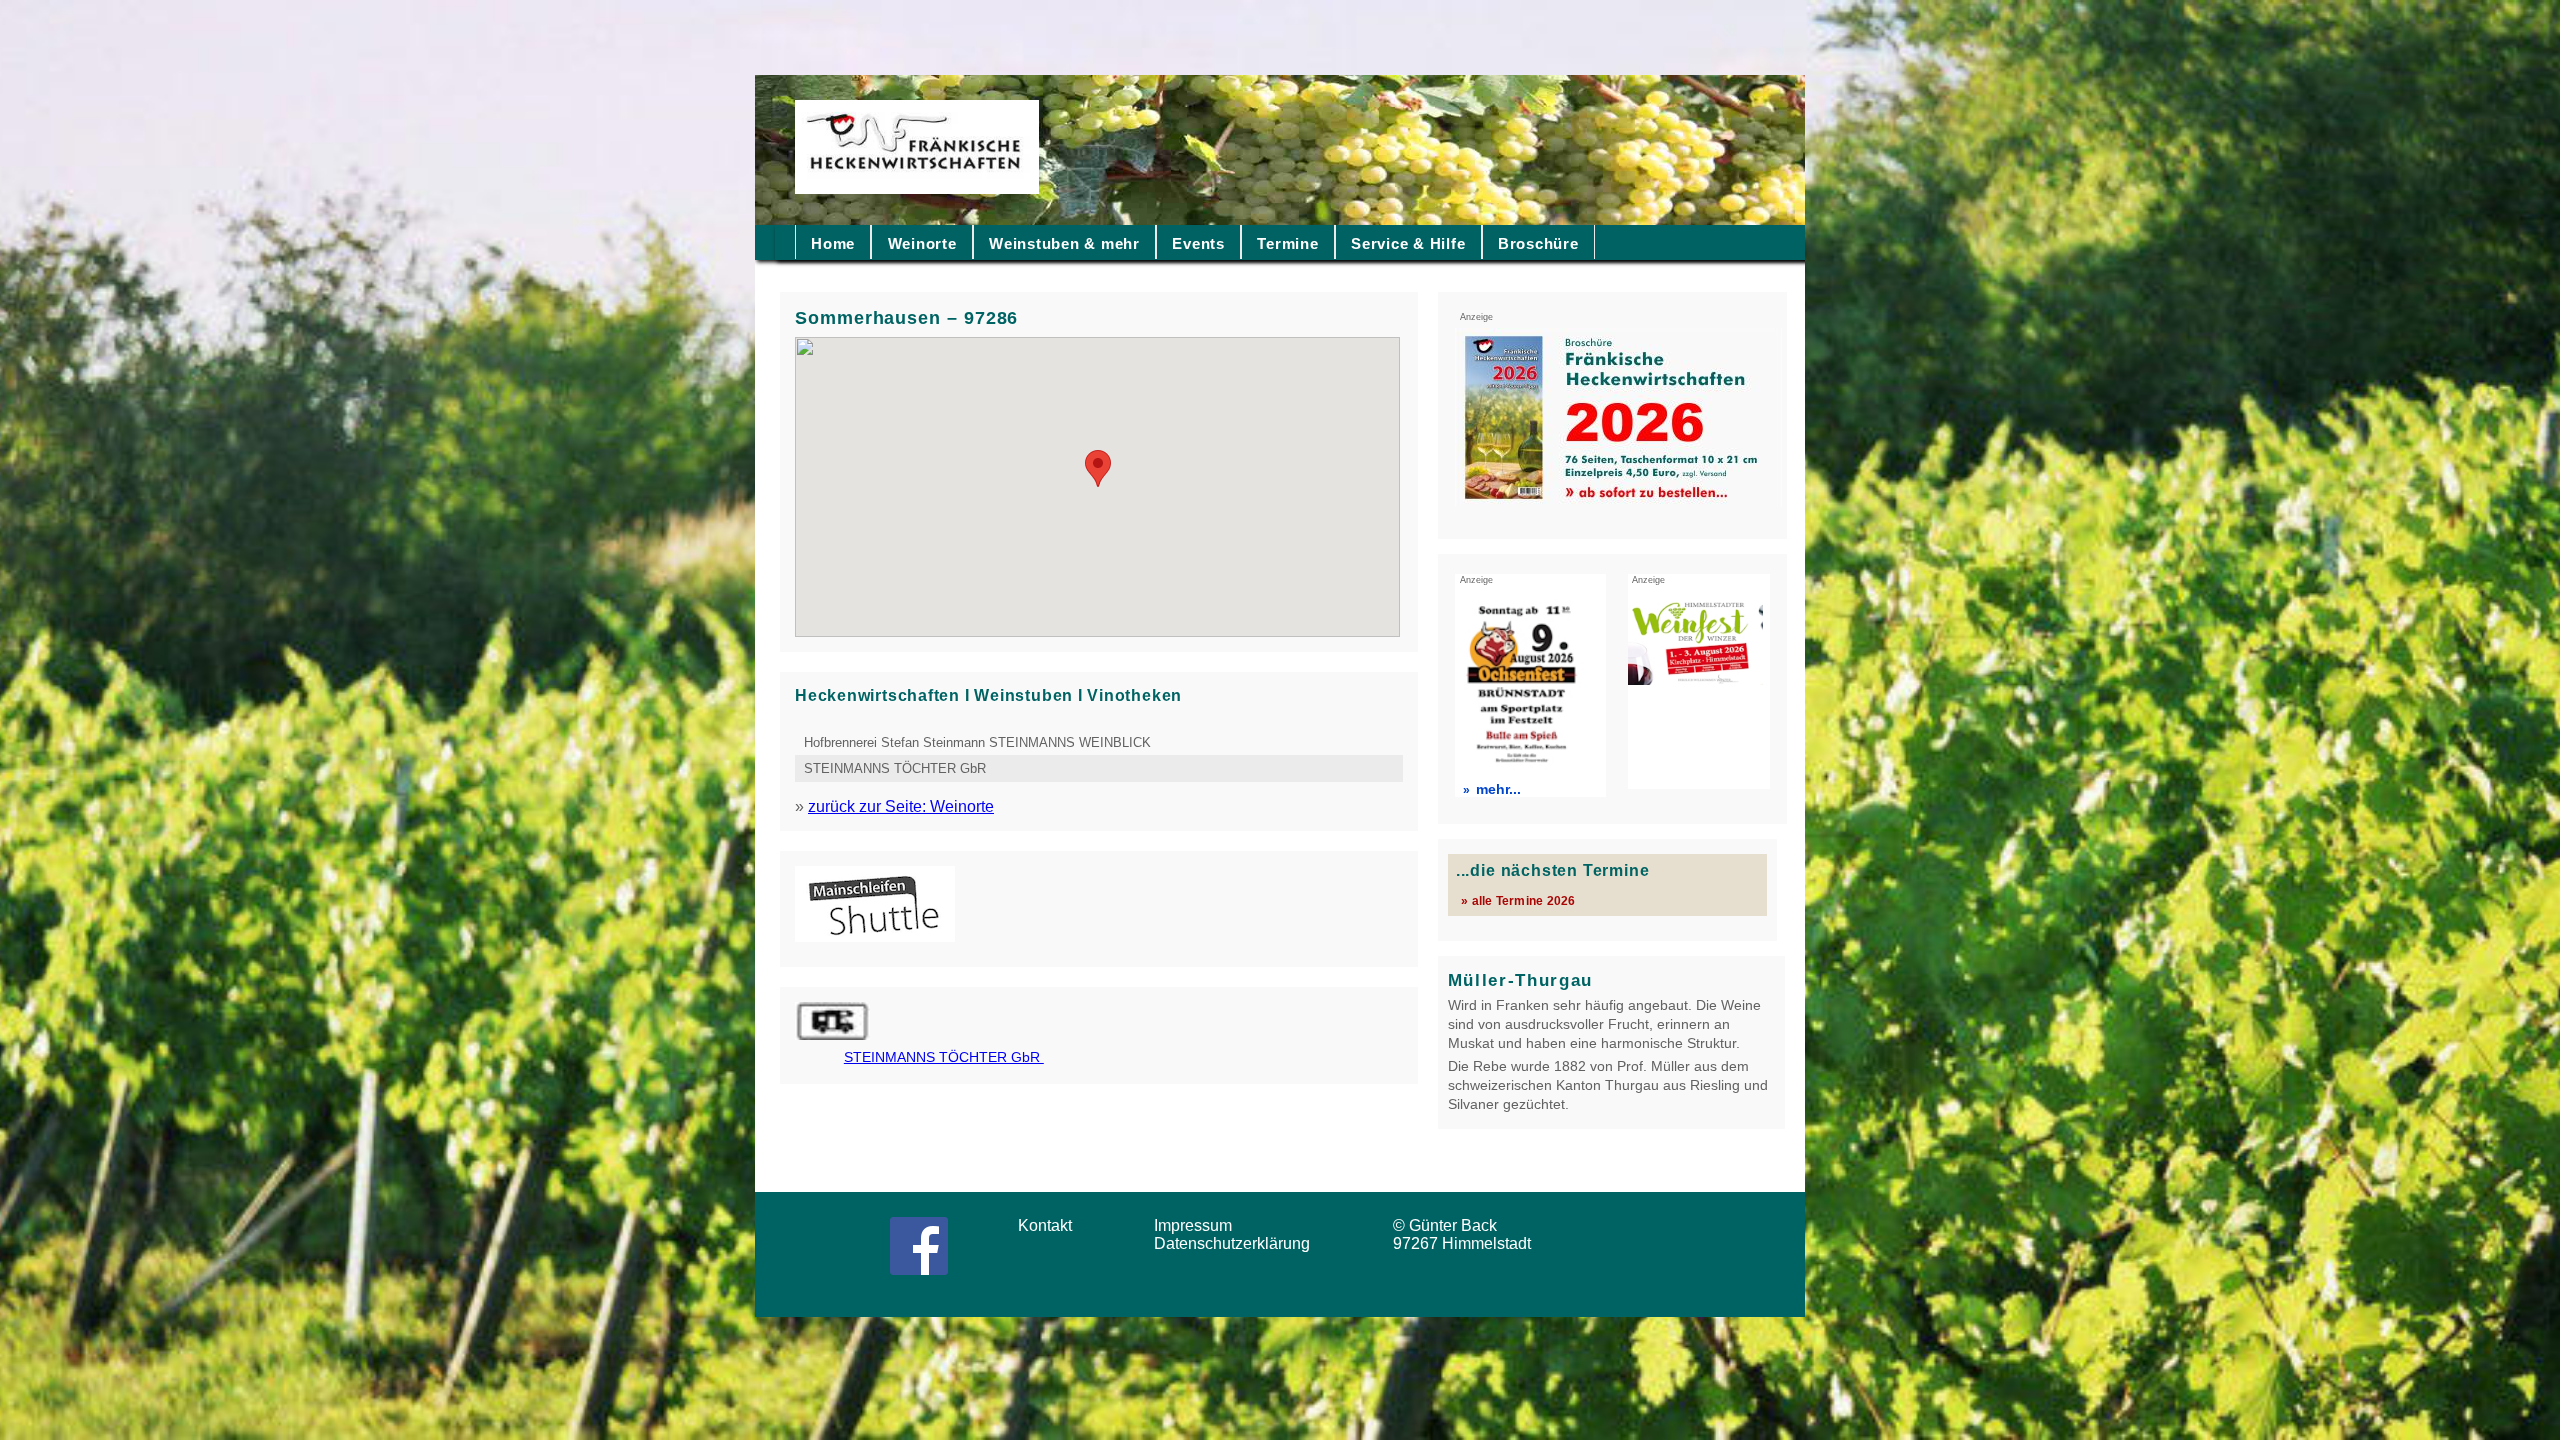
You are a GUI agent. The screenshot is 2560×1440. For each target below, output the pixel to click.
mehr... (1498, 789)
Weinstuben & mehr (1064, 243)
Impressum (1199, 1225)
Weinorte (922, 243)
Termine (1287, 243)
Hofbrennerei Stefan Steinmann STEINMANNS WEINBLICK (977, 742)
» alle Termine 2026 (1518, 900)
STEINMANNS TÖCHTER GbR (897, 768)
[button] (1098, 468)
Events (1198, 243)
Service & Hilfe (1408, 243)
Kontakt (1051, 1225)
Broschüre (1538, 243)
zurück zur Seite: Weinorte (901, 806)
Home (833, 243)
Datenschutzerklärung (1236, 1243)
